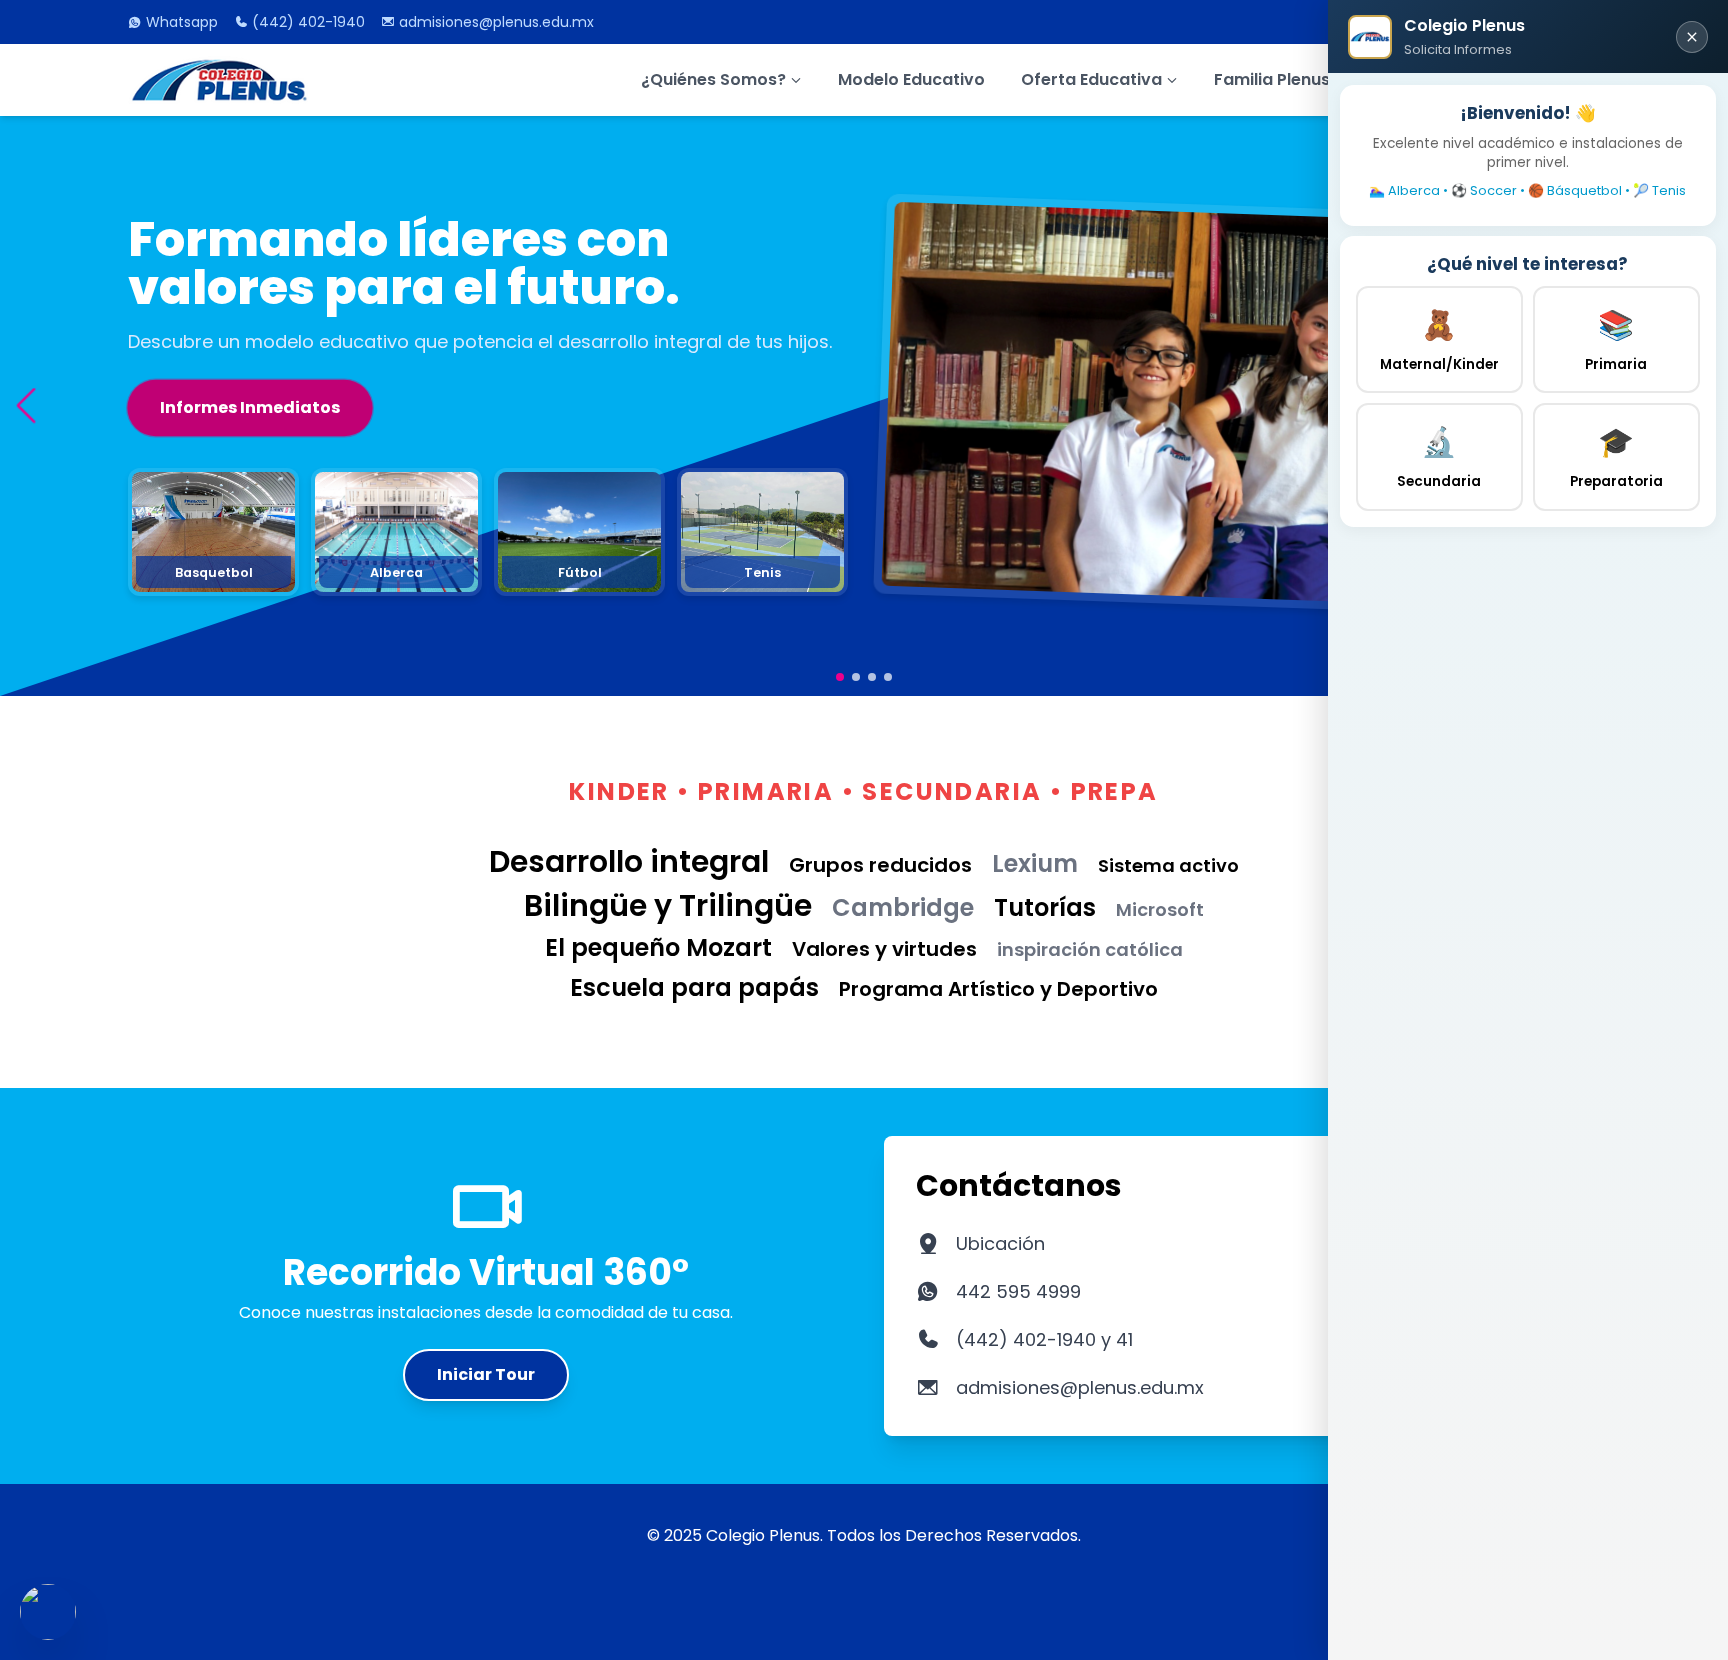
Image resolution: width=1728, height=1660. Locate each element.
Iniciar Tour (486, 1374)
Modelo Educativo (911, 79)
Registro (196, 463)
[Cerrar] (1692, 37)
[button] (25, 405)
